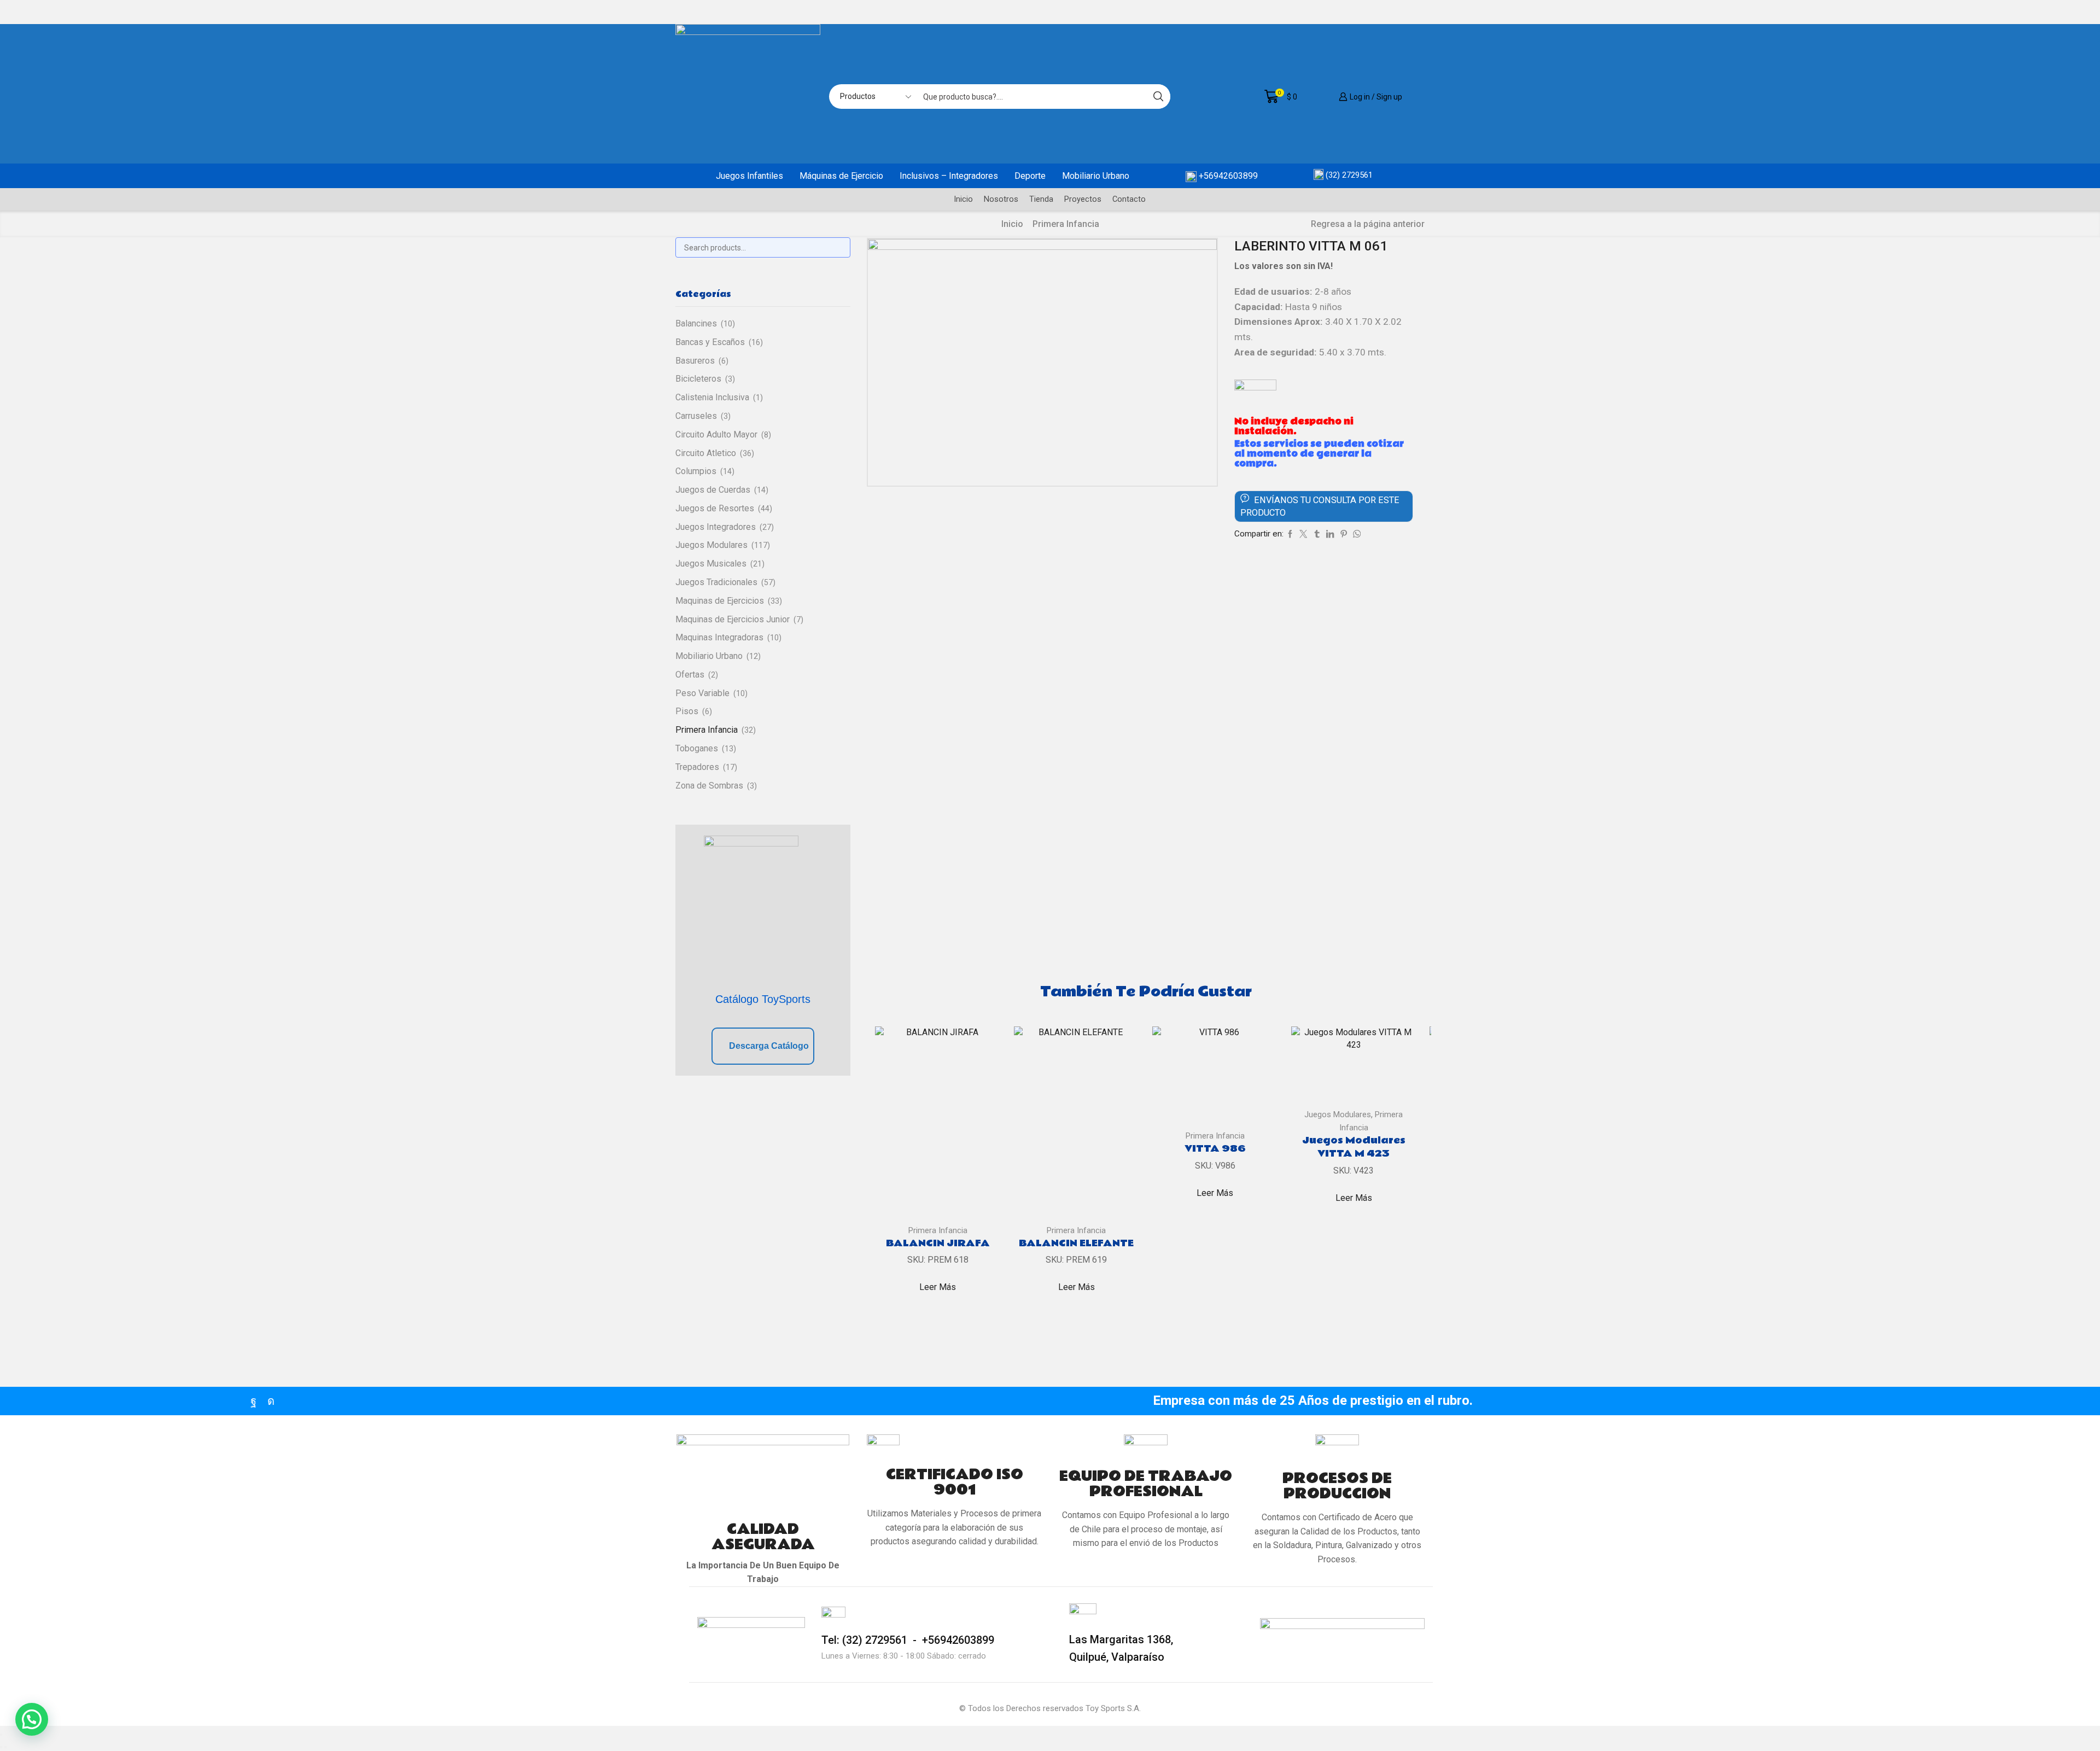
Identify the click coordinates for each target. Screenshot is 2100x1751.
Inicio (963, 199)
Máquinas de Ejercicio (841, 176)
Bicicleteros (698, 379)
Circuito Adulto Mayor (716, 434)
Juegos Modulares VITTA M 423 (1354, 1147)
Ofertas (690, 675)
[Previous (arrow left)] (1, 1747)
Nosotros (1001, 199)
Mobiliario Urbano (1096, 176)
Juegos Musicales (711, 564)
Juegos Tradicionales (716, 582)
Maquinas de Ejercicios (720, 601)
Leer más (938, 1287)
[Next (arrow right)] (5, 1747)
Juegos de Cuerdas (713, 490)
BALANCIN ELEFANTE (1076, 1244)
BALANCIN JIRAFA (938, 1244)
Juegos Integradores (716, 527)
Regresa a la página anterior (1368, 224)
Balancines (696, 323)
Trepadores (697, 767)
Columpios (696, 471)
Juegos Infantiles (749, 176)
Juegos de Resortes (715, 508)
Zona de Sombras (709, 786)
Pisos (687, 711)
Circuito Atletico (706, 453)
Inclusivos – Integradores (949, 176)
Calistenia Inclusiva (712, 397)
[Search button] (1158, 97)
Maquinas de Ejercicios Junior (733, 619)
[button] (32, 1719)
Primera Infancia (1066, 224)
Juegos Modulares (1338, 1114)
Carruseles (696, 416)
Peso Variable (702, 693)
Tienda (1041, 199)
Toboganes (697, 748)
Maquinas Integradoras (719, 637)
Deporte (1030, 176)
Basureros (695, 361)
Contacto (1129, 199)
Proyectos (1083, 199)
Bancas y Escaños (710, 342)
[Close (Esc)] (1, 1735)
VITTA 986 (1215, 1149)
